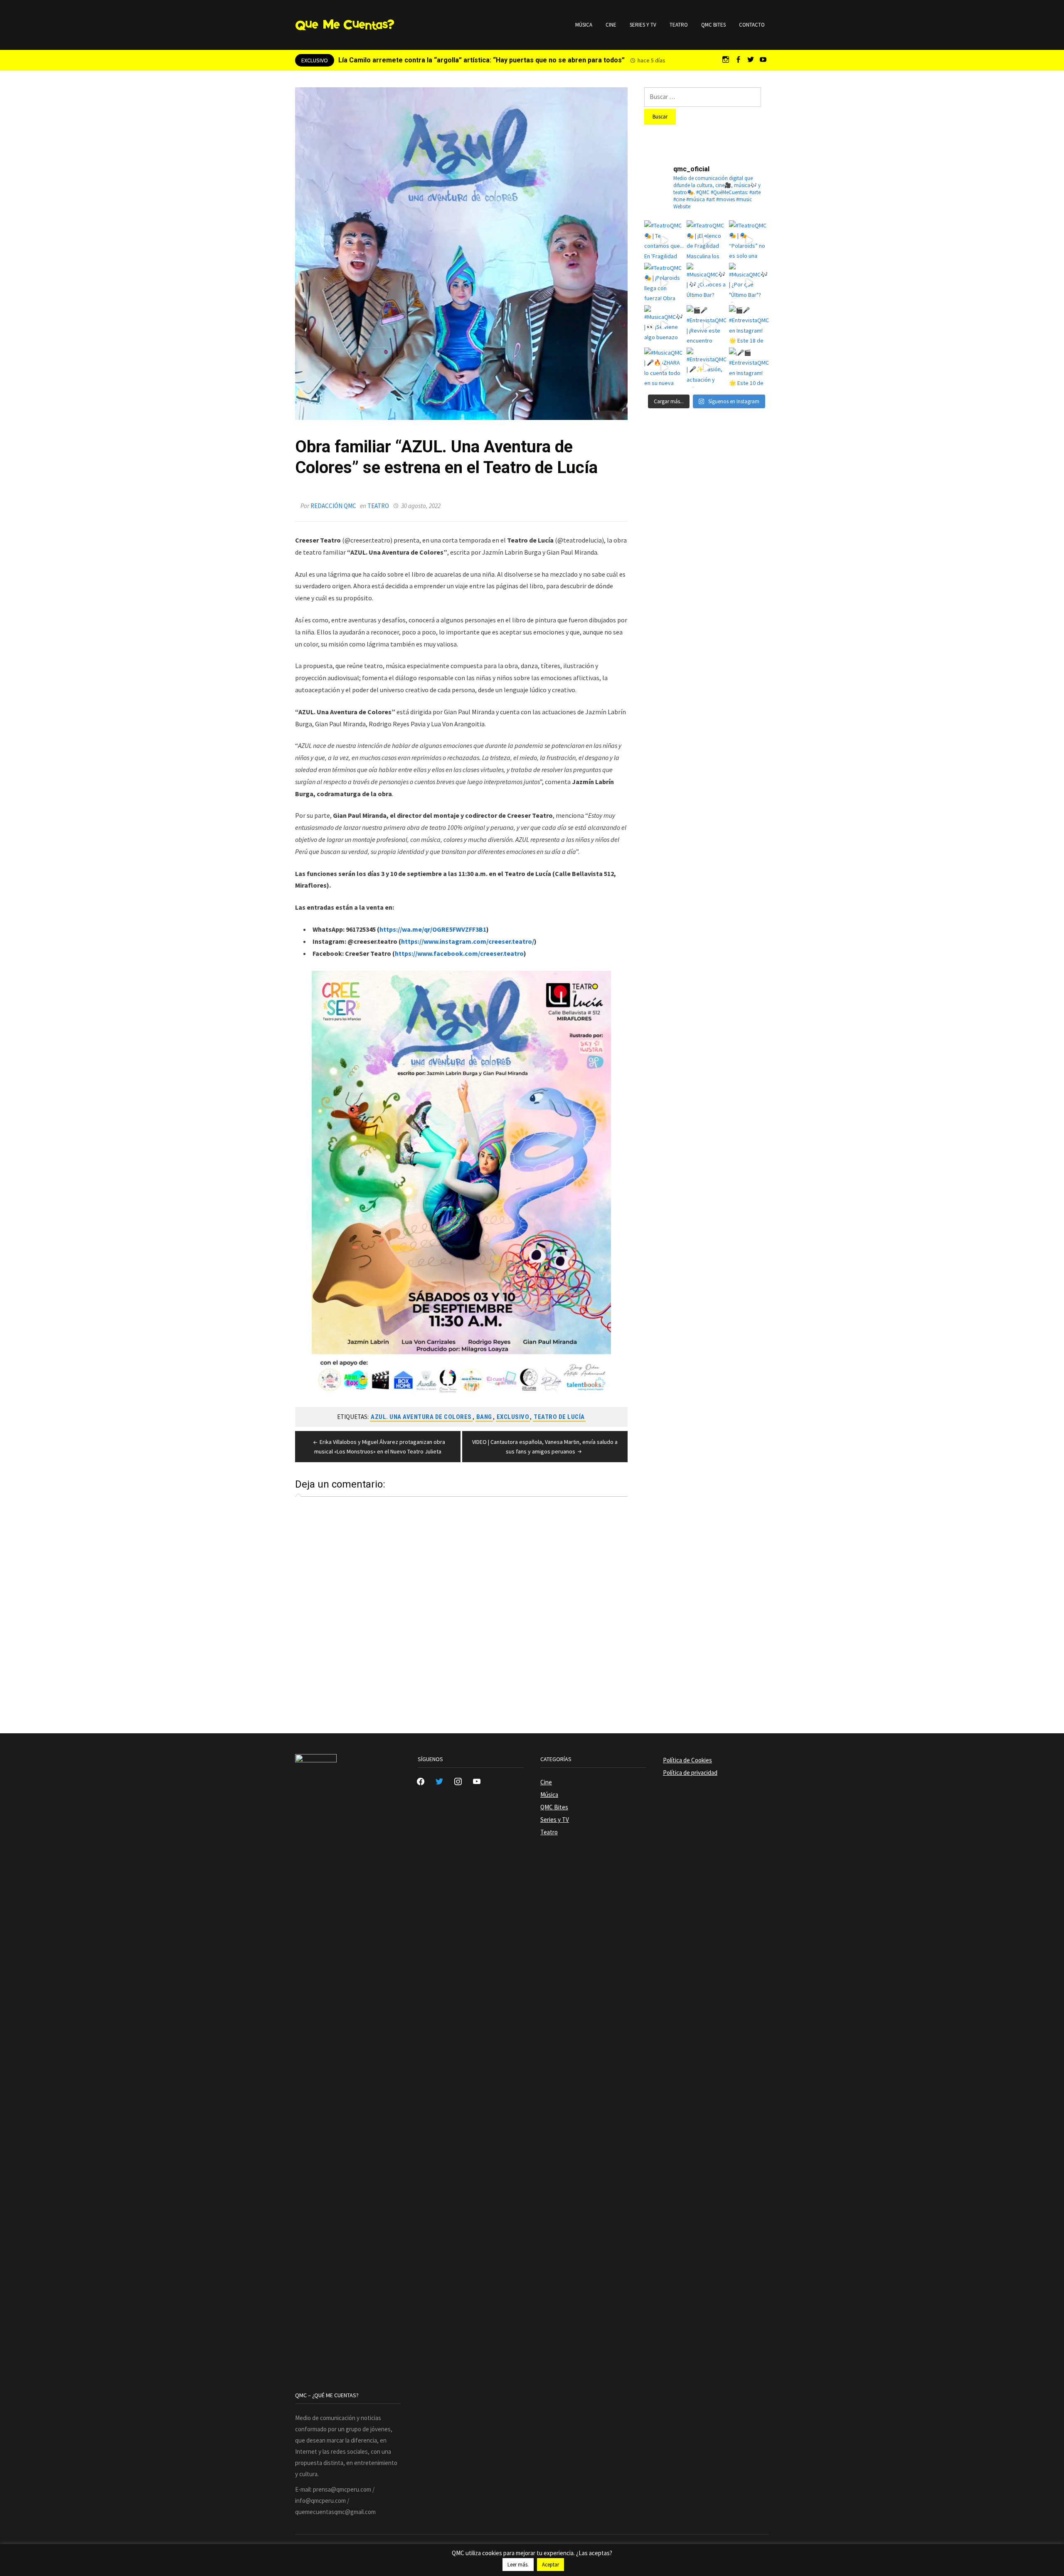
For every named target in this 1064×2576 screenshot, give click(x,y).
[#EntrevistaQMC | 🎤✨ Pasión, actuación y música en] (707, 368)
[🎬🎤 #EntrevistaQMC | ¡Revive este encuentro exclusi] (707, 325)
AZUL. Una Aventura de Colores (421, 1417)
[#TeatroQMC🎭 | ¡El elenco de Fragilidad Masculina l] (707, 240)
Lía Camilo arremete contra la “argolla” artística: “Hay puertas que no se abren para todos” (482, 60)
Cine (611, 25)
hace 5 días (651, 60)
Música (584, 25)
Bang (484, 1417)
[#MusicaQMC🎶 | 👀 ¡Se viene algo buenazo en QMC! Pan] (664, 325)
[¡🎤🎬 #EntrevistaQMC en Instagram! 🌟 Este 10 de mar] (749, 368)
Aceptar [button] (550, 2565)
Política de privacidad (690, 1773)
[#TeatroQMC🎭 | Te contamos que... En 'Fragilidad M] (664, 240)
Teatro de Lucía (559, 1417)
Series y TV (643, 25)
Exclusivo (513, 1417)
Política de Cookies (687, 1760)
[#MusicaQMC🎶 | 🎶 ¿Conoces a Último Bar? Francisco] (707, 283)
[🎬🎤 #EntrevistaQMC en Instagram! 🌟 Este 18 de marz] (749, 325)
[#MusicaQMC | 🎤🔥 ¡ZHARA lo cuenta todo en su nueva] (664, 368)
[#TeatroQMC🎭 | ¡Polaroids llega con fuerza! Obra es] (664, 283)
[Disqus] (461, 1606)
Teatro (679, 25)
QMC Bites (713, 25)
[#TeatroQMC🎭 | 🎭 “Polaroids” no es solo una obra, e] (749, 240)
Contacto (752, 25)
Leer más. (518, 2565)
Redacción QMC (333, 506)
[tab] (298, 1494)
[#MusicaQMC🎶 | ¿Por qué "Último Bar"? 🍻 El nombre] (749, 283)
